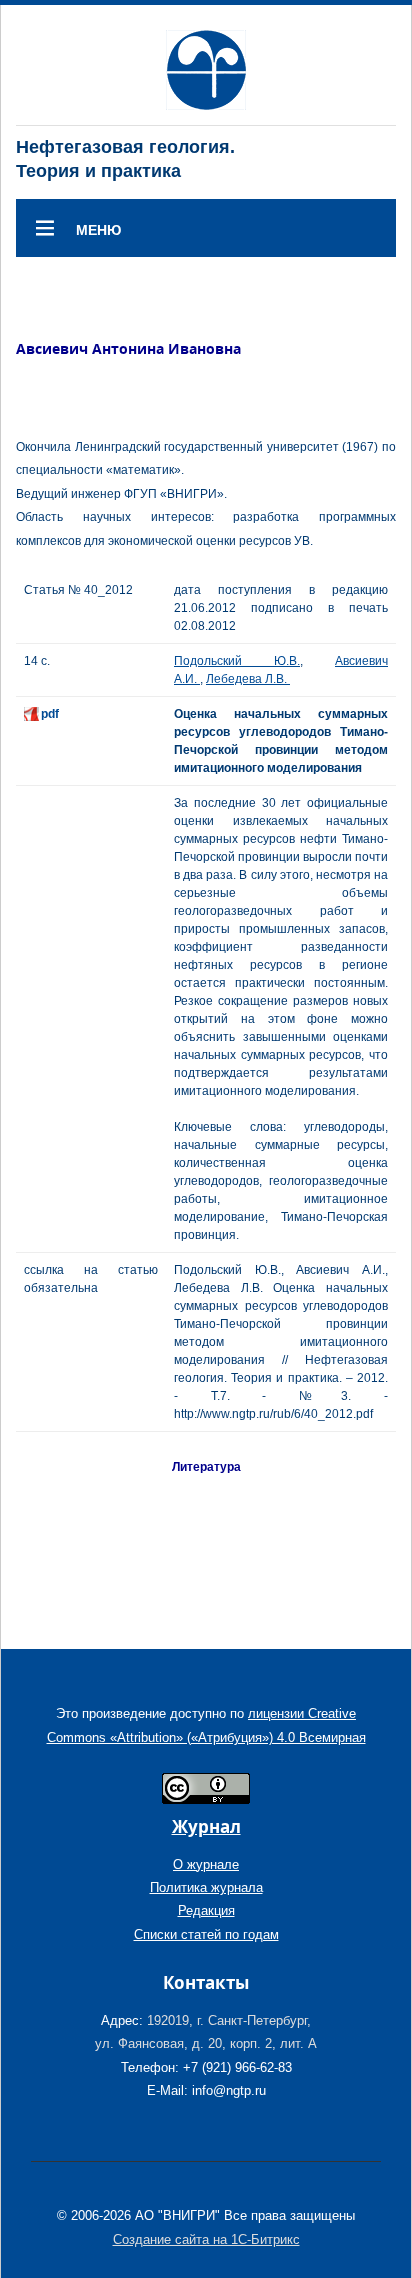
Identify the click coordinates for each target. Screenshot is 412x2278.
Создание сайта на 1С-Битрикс (206, 2239)
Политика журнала (206, 1887)
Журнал (206, 1826)
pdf (50, 714)
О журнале (206, 1864)
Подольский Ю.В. (237, 661)
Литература (206, 1467)
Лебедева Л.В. (248, 679)
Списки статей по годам (206, 1934)
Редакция (206, 1910)
